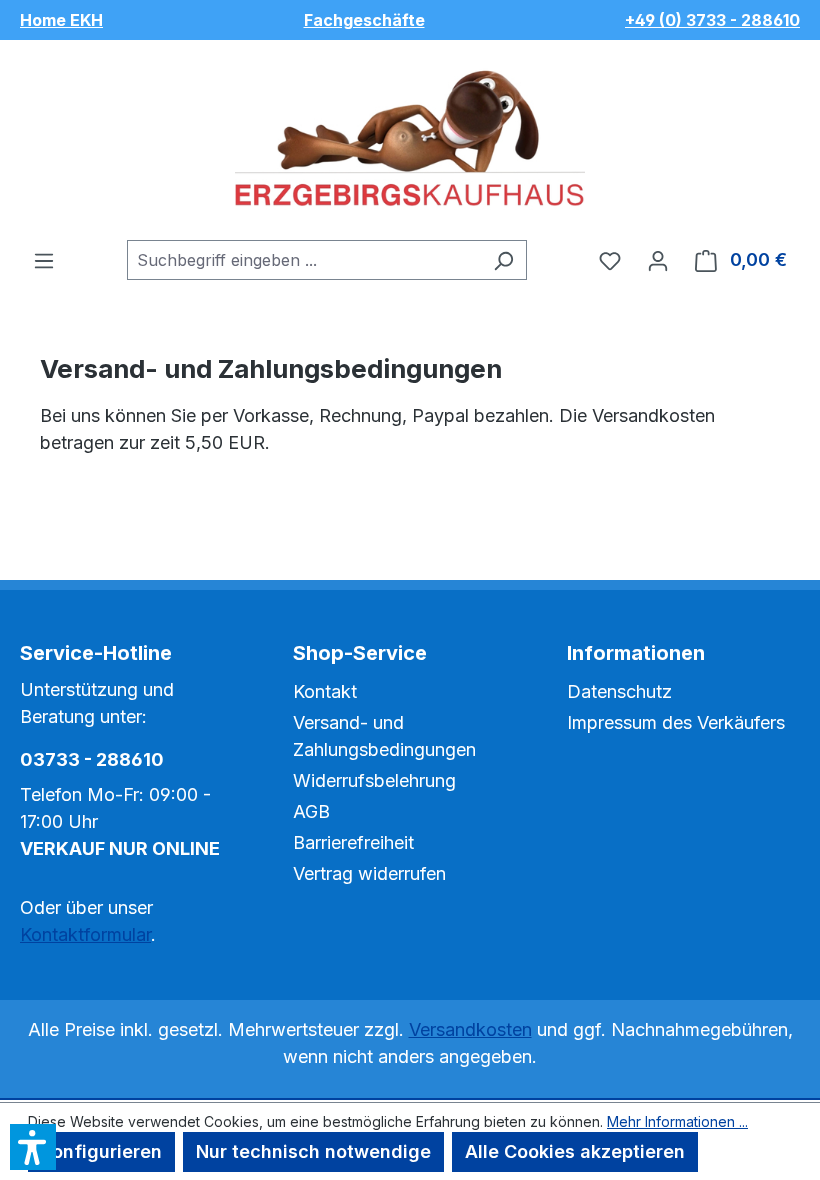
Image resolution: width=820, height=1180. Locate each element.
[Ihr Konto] (658, 260)
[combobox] (304, 260)
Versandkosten (470, 1029)
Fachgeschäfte (364, 20)
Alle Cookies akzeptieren (575, 1151)
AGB (311, 811)
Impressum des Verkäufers (676, 722)
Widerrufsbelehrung (374, 780)
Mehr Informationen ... (677, 1121)
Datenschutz (619, 691)
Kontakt (325, 691)
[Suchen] (503, 260)
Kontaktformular (85, 934)
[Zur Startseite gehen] (410, 140)
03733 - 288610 (92, 759)
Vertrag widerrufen (369, 873)
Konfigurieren (101, 1151)
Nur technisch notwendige (313, 1151)
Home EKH (61, 20)
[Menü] (44, 260)
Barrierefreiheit (353, 842)
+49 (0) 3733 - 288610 (712, 20)
